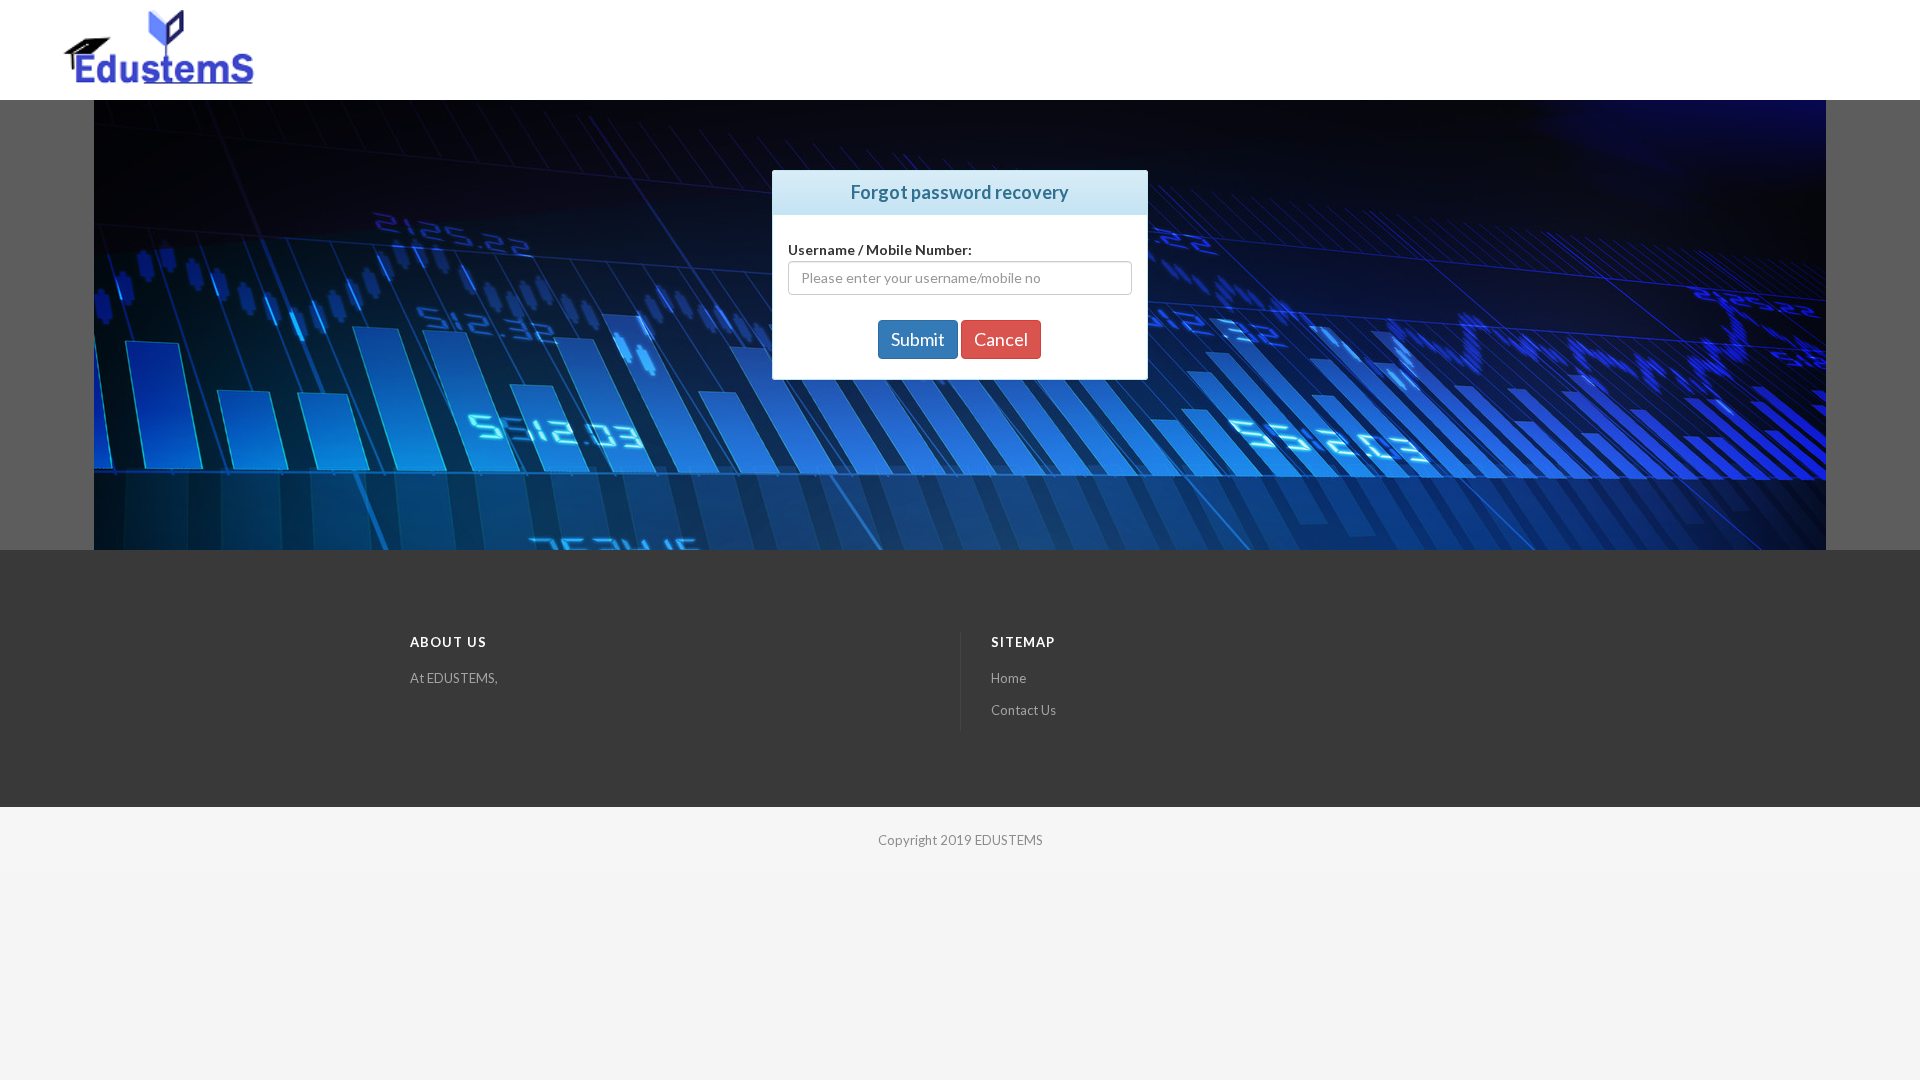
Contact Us (1023, 710)
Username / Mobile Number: (880, 249)
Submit (918, 339)
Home (1008, 678)
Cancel (1001, 339)
